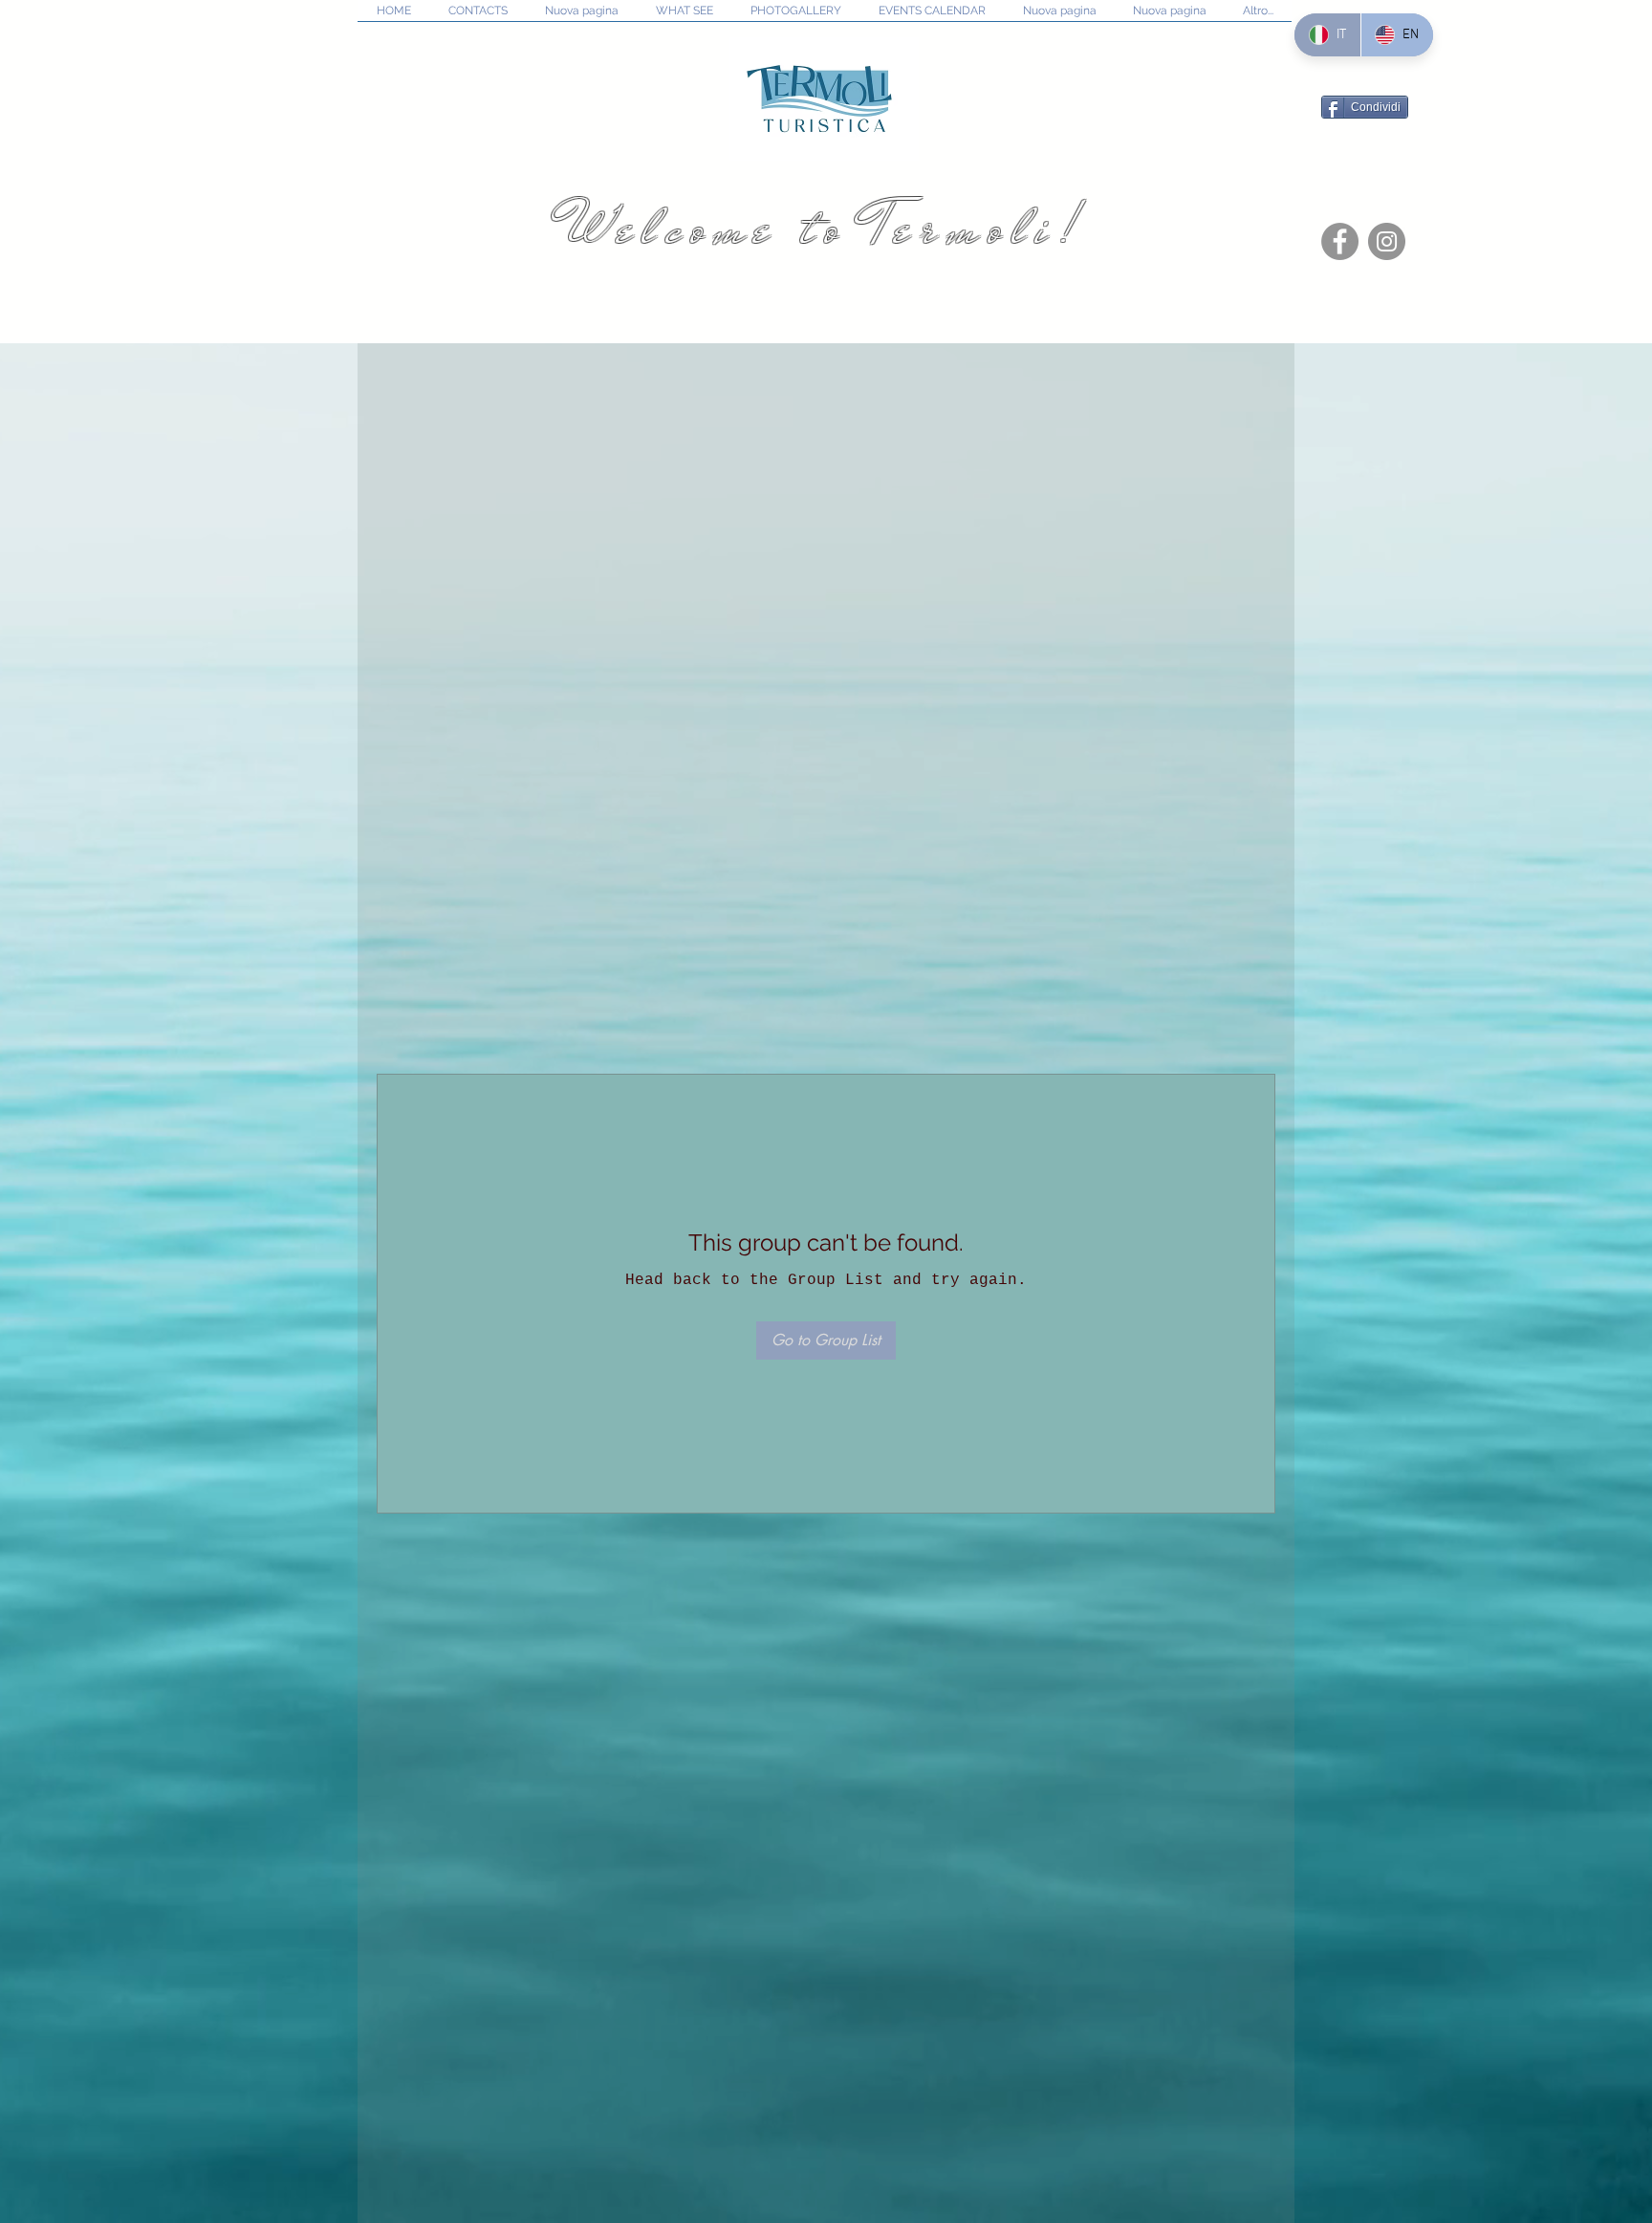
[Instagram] (1387, 241)
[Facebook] (1340, 241)
